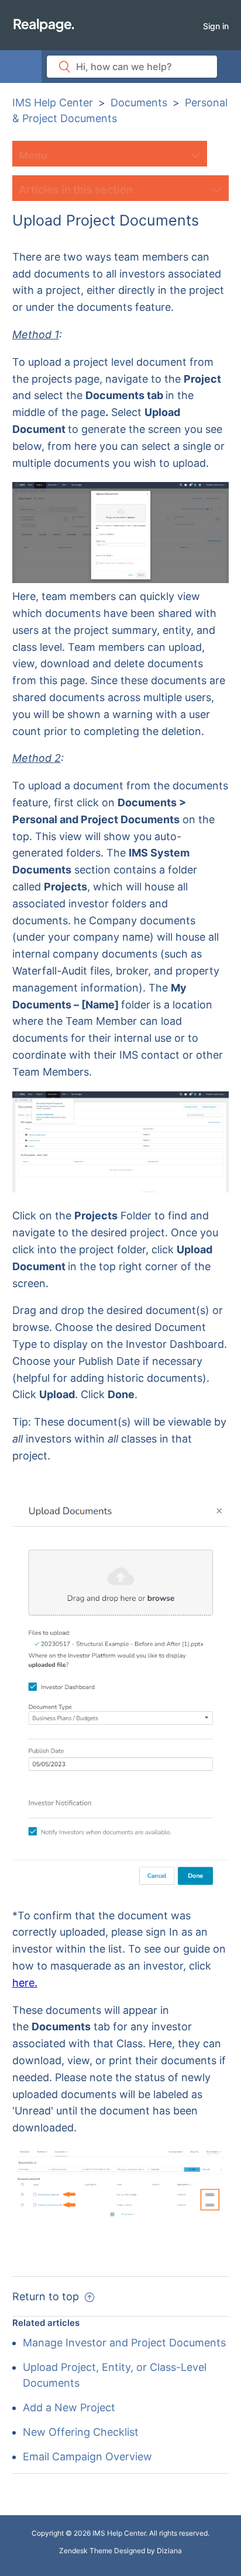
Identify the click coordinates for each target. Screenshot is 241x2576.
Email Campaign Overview (87, 2457)
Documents (139, 103)
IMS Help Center (53, 103)
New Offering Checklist (81, 2432)
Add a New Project (69, 2407)
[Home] (44, 25)
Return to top (47, 2296)
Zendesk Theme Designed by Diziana (120, 2551)
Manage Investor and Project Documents (124, 2343)
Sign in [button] (216, 26)
